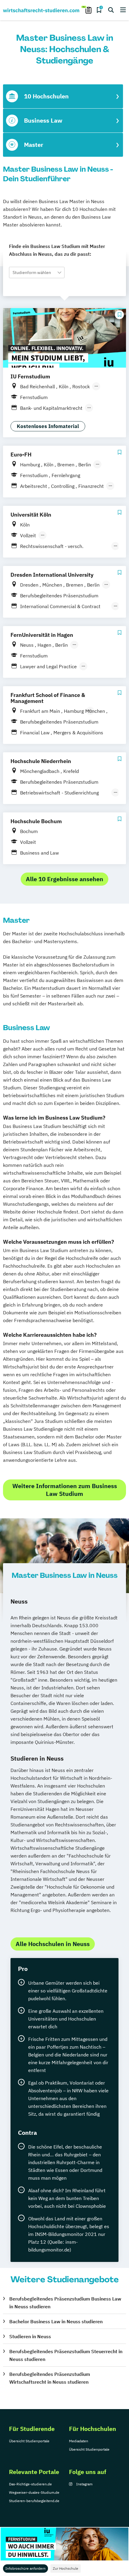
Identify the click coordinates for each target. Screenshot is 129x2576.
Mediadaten (79, 2441)
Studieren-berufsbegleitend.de (34, 2501)
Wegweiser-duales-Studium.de (34, 2492)
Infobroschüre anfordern (25, 2568)
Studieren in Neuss (30, 2336)
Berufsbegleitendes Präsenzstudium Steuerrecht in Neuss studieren (66, 2355)
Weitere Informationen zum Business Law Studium (65, 1490)
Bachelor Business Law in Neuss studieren (56, 2321)
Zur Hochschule (66, 2568)
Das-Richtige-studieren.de (30, 2484)
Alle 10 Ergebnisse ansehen (64, 879)
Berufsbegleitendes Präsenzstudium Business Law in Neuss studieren (65, 2303)
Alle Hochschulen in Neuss (53, 1944)
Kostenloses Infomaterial (48, 426)
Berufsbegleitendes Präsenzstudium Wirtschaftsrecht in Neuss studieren (50, 2378)
